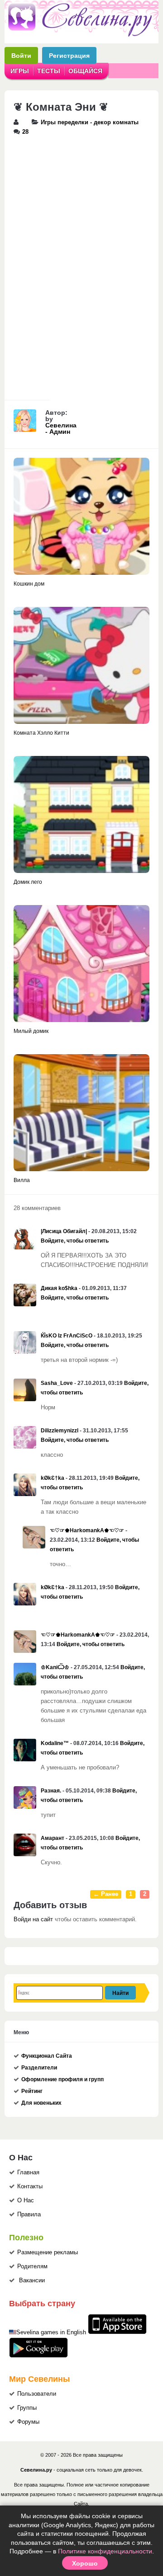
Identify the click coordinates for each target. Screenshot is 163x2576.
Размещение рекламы (48, 2252)
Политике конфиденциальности (105, 2551)
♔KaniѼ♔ (55, 1667)
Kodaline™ (55, 1743)
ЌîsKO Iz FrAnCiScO (67, 1336)
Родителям (32, 2266)
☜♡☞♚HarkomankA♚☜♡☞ (87, 1530)
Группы (27, 2408)
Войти (21, 55)
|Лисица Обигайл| (64, 1231)
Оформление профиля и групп (62, 2079)
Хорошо (85, 2563)
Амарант (53, 1838)
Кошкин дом (29, 584)
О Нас (26, 2201)
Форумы (28, 2422)
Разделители (39, 2068)
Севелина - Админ (61, 428)
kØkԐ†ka (53, 1478)
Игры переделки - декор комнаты (90, 122)
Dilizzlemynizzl (60, 1431)
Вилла (22, 1180)
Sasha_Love (57, 1383)
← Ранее (106, 1894)
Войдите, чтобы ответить (75, 1241)
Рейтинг (32, 2091)
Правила (29, 2215)
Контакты (30, 2187)
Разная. (51, 1791)
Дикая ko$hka (59, 1288)
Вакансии (32, 2280)
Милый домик (31, 1031)
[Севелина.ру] (81, 35)
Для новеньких (41, 2103)
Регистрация (69, 55)
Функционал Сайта (47, 2056)
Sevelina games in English (51, 2332)
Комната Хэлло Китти (41, 733)
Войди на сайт (33, 1919)
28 (25, 132)
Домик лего (28, 882)
